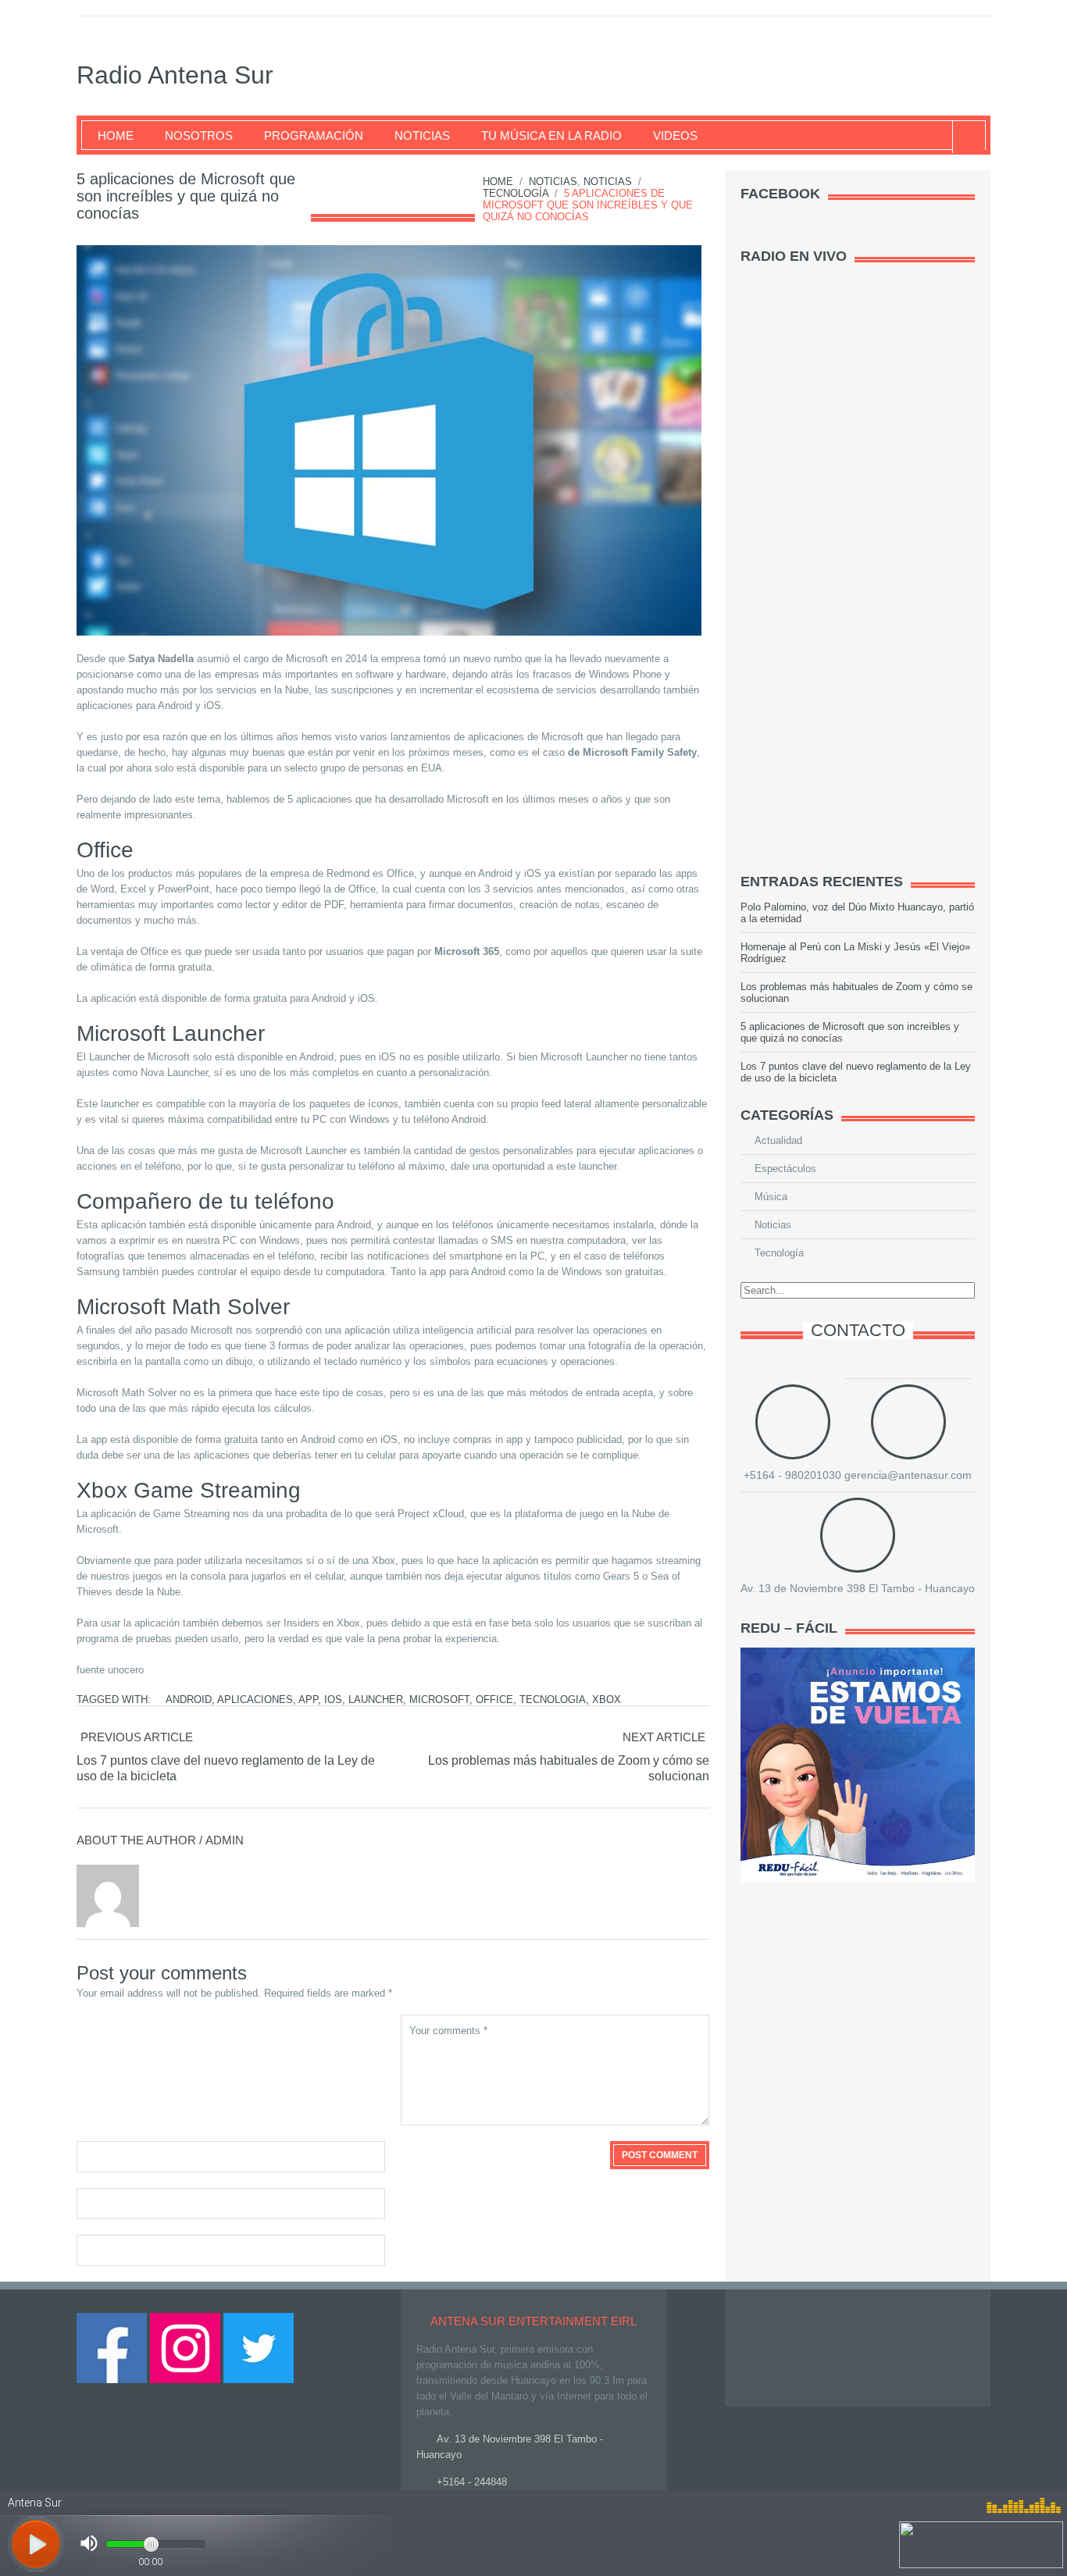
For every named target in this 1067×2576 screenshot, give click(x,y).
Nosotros (199, 135)
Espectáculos (785, 1169)
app (308, 1700)
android (189, 1700)
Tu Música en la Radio (551, 135)
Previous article (137, 1737)
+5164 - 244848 (472, 2482)
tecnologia (553, 1700)
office (494, 1700)
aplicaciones (255, 1700)
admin (225, 1840)
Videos (675, 135)
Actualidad (778, 1140)
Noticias (422, 135)
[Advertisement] (858, 614)
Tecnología (516, 193)
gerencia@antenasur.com (908, 1475)
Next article (664, 1737)
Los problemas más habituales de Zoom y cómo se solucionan (569, 1768)
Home (116, 135)
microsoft (439, 1700)
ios (333, 1700)
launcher (376, 1700)
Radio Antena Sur (175, 75)
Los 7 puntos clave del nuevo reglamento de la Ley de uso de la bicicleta (226, 1768)
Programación (314, 135)
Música (771, 1197)
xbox (607, 1700)
